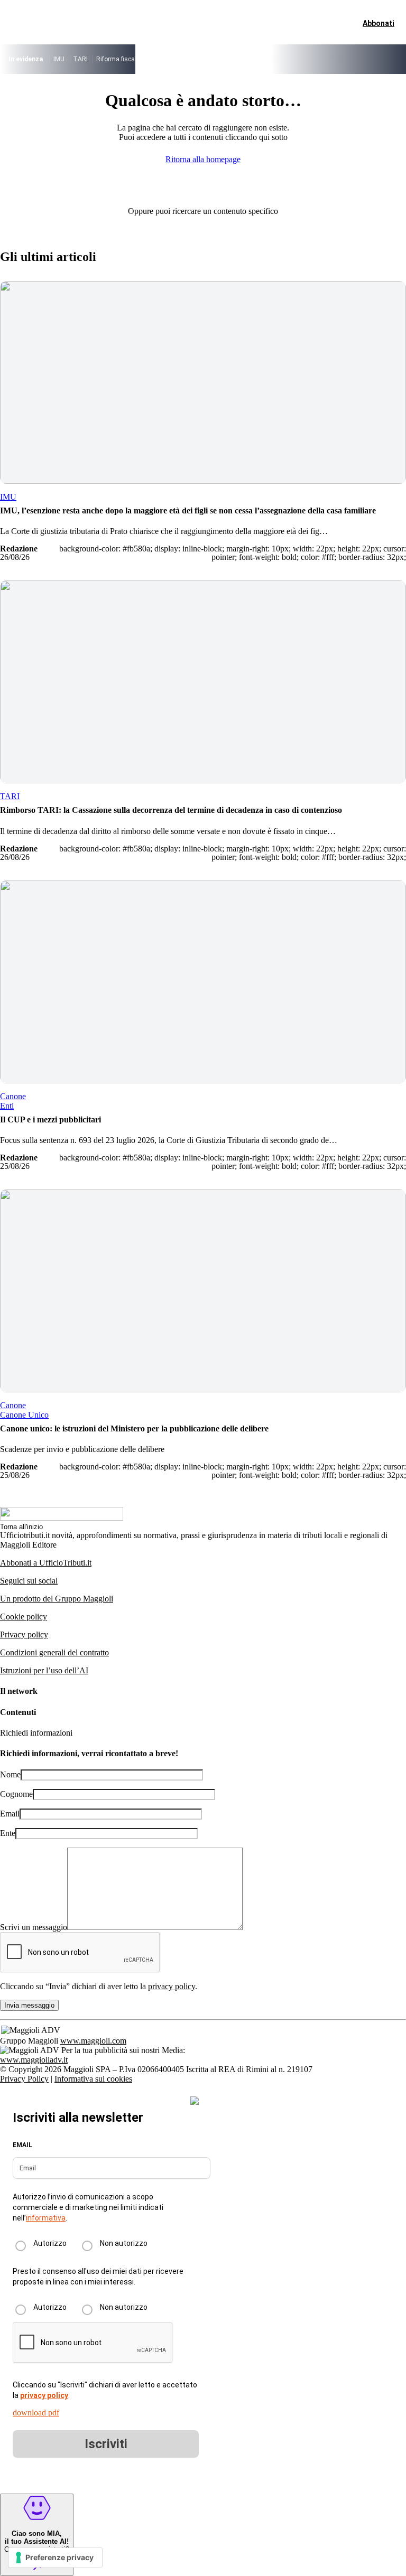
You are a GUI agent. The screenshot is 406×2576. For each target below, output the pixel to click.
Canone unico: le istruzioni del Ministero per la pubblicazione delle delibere (134, 1428)
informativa (46, 2218)
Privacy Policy (24, 2079)
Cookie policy (24, 1617)
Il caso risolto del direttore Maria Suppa (204, 59)
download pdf (36, 2413)
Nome (10, 1774)
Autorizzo (50, 2243)
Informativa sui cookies (93, 2079)
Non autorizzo (124, 2243)
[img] (195, 2101)
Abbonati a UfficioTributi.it (46, 1563)
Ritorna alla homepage (203, 159)
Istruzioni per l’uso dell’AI (44, 1670)
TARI (80, 59)
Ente (8, 1833)
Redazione (19, 549)
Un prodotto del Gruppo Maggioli (57, 1599)
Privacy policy (24, 1634)
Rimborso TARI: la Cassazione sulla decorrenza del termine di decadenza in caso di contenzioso (171, 810)
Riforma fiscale (118, 59)
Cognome (16, 1794)
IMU (59, 59)
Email (10, 1814)
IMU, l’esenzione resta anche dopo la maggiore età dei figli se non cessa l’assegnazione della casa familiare (188, 510)
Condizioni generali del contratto (54, 1652)
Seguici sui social (29, 1581)
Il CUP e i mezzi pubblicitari (50, 1120)
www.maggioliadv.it (34, 2060)
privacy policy (172, 1986)
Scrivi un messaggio (34, 1927)
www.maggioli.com (93, 2041)
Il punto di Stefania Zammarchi (312, 59)
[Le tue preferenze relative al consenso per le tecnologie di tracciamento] (55, 2558)
